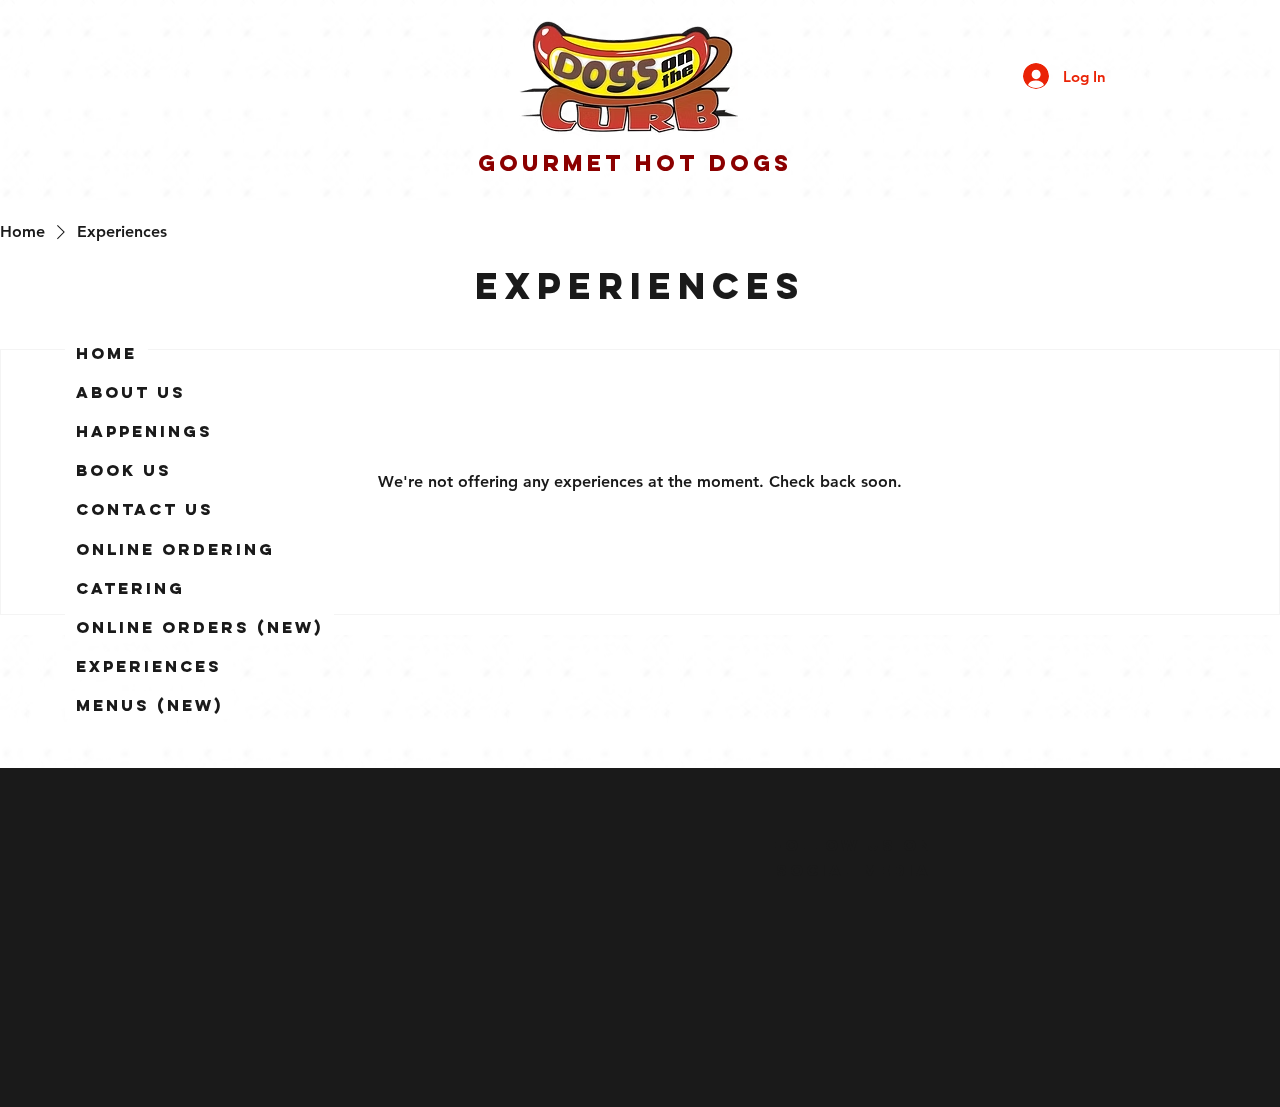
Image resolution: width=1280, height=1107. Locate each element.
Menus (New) (149, 705)
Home (106, 353)
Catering (130, 588)
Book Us (124, 470)
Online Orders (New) (199, 627)
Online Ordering (175, 549)
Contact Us (145, 509)
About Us (131, 392)
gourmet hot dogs (635, 163)
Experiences (149, 666)
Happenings (144, 431)
